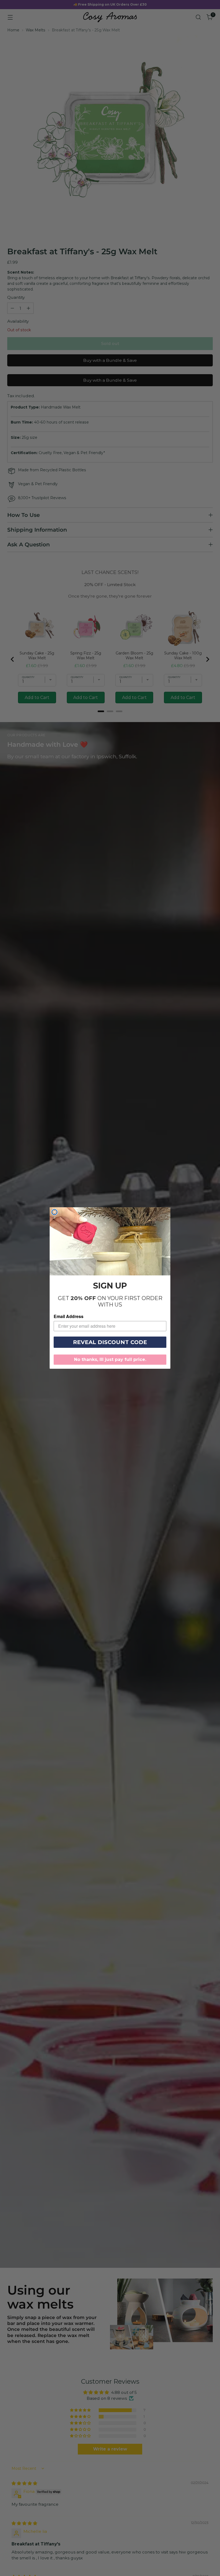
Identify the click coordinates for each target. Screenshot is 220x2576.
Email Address (69, 1316)
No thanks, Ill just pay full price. (110, 1359)
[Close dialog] (54, 1212)
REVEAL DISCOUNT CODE (110, 1342)
